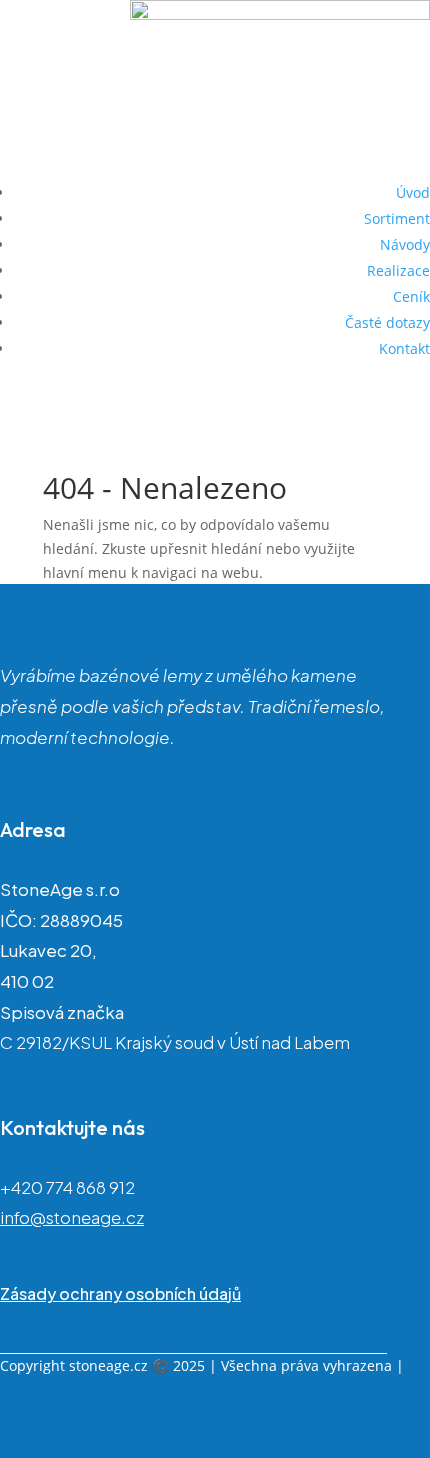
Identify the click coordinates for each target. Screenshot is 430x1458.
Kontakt (404, 348)
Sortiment (397, 218)
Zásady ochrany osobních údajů (120, 1293)
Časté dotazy (387, 322)
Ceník (411, 296)
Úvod (413, 192)
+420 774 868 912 (67, 1187)
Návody (405, 244)
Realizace (398, 270)
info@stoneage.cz (72, 1217)
